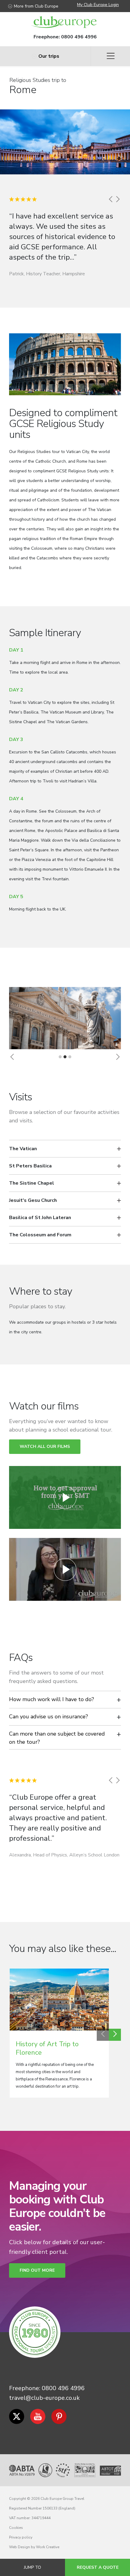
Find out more (37, 2270)
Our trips (49, 56)
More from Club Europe (36, 6)
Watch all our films (45, 1447)
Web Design (19, 2547)
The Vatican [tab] (23, 1149)
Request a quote (98, 2567)
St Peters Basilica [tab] (30, 1166)
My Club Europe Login (98, 5)
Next (115, 2035)
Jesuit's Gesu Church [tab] (33, 1200)
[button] (12, 1057)
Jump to (32, 2567)
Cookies (16, 2528)
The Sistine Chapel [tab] (32, 1183)
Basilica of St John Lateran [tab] (40, 1218)
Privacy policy (21, 2537)
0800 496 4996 (79, 37)
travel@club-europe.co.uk (44, 2398)
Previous (103, 2035)
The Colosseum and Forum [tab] (40, 1235)
